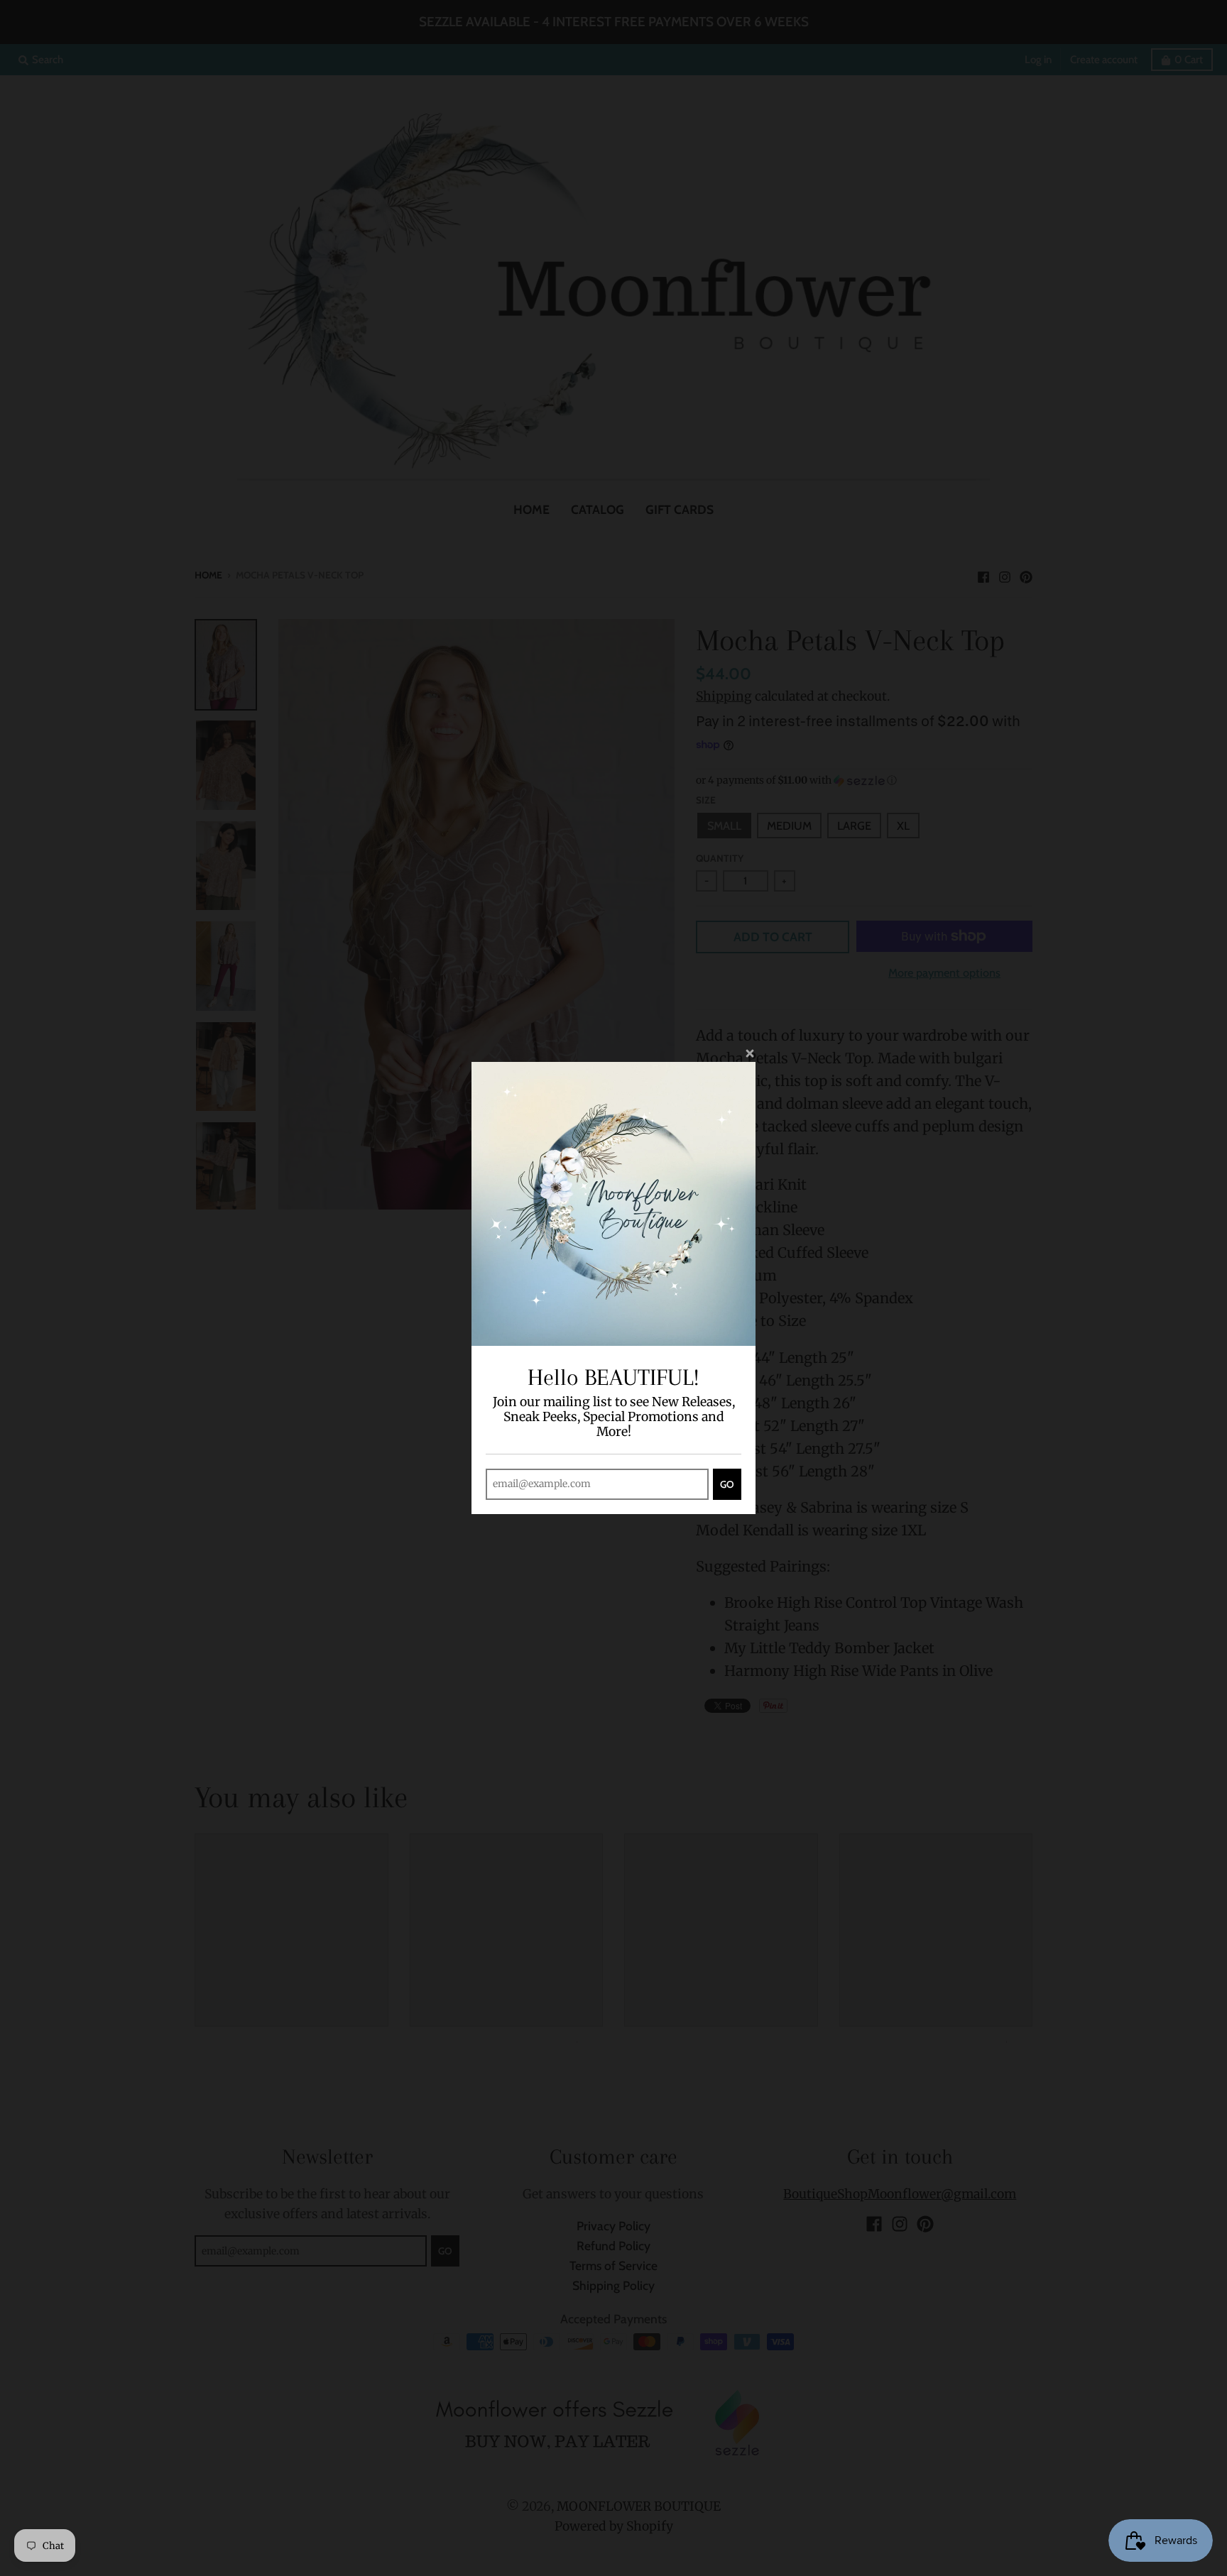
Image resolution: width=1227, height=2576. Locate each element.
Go (727, 1484)
